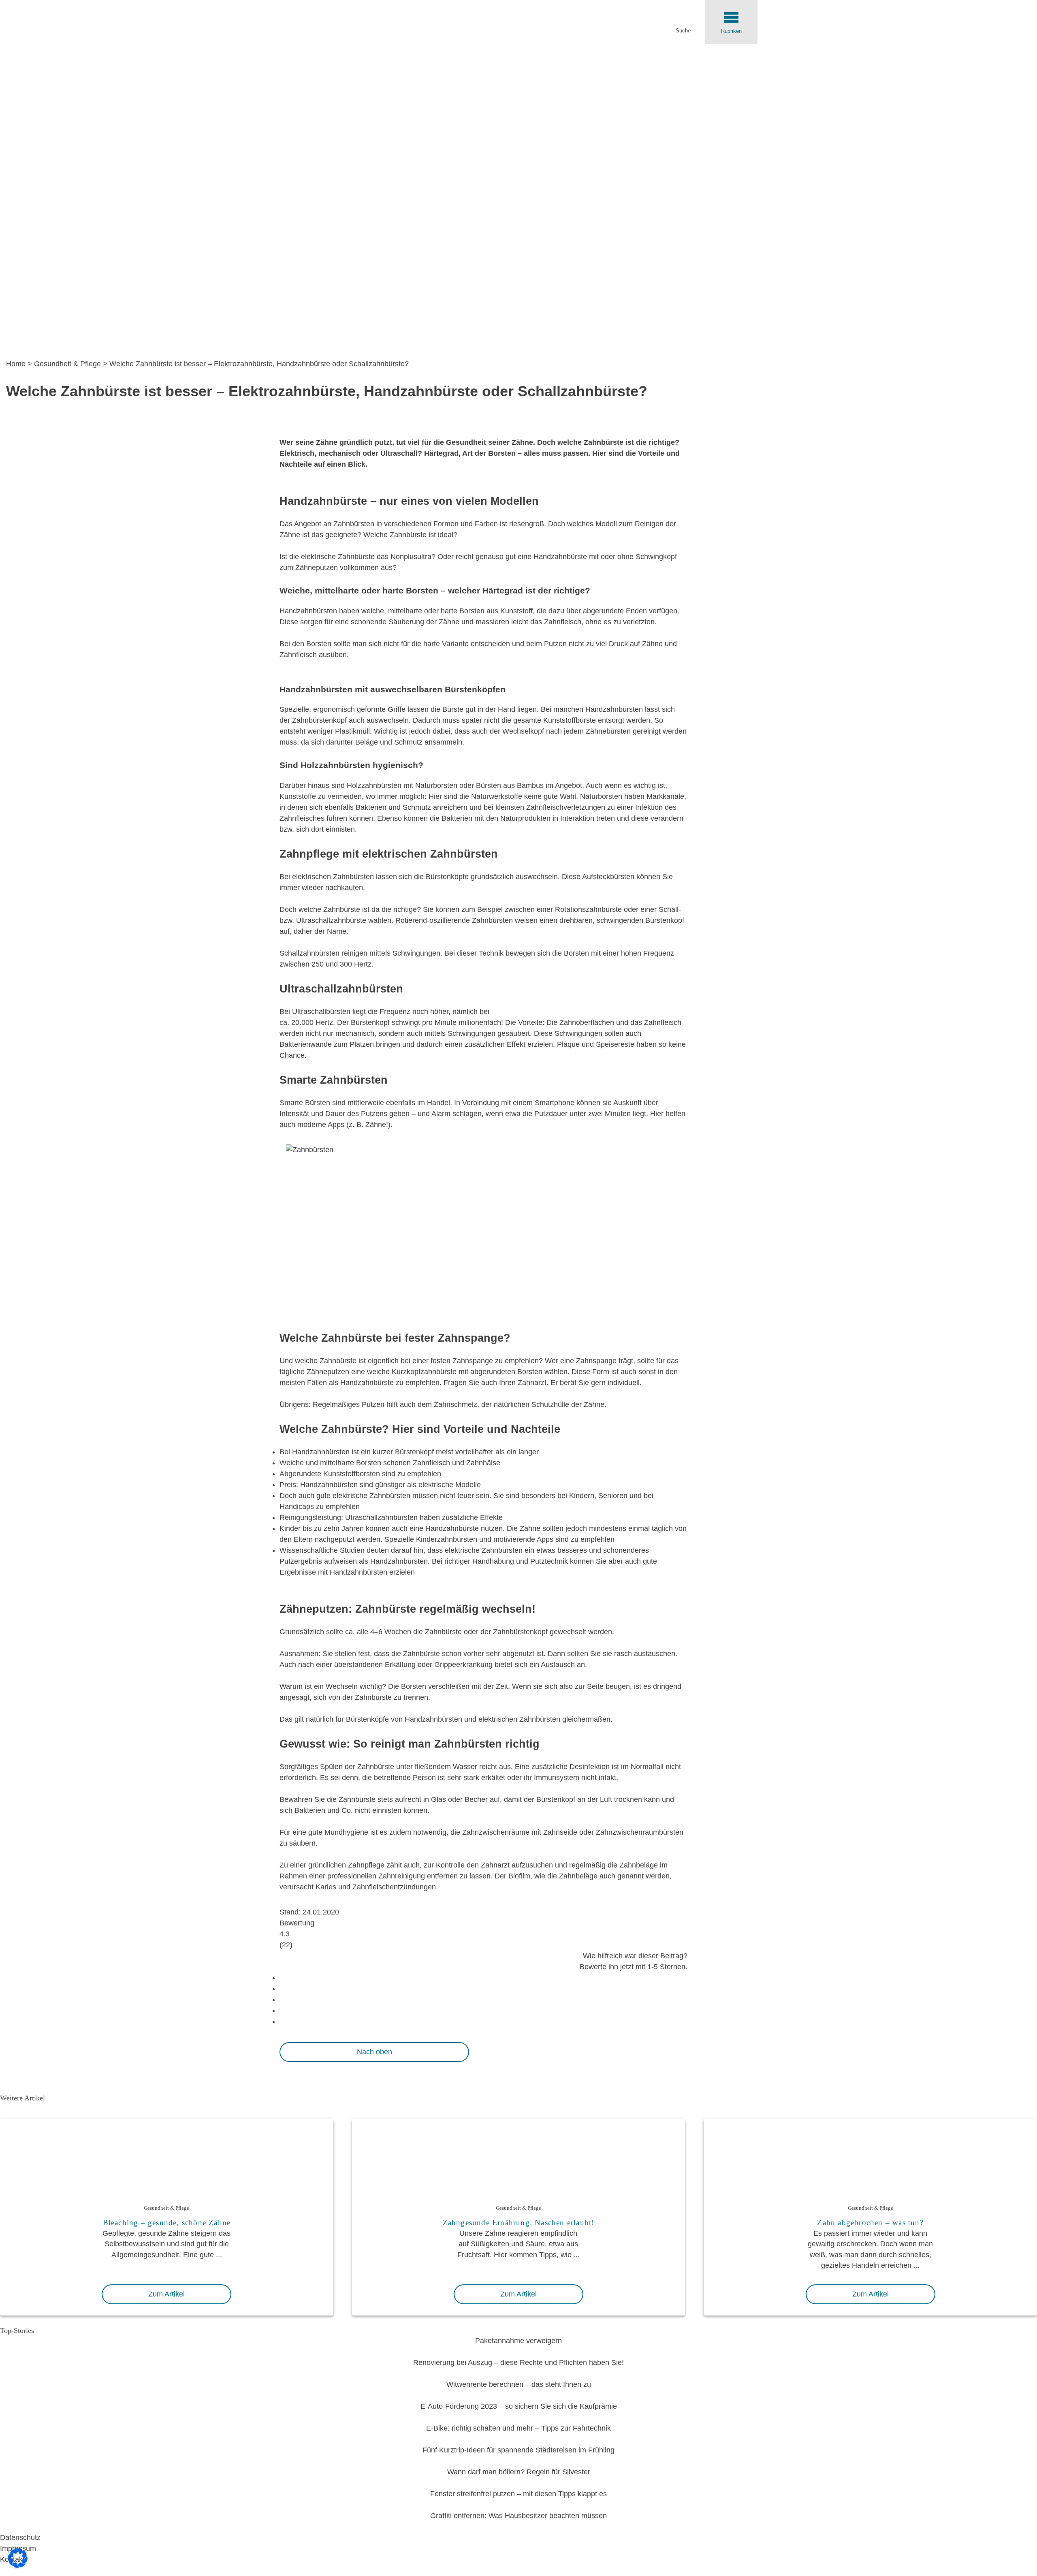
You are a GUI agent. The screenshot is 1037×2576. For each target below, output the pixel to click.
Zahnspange (473, 1361)
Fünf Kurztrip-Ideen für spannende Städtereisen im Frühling (518, 2450)
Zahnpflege (366, 1865)
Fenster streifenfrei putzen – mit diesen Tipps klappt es (518, 2494)
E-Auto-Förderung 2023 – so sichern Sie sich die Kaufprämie (519, 2406)
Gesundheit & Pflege (67, 364)
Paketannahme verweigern (518, 2341)
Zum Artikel (166, 2294)
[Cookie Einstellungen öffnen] (18, 2565)
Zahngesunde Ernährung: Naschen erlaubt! (519, 2223)
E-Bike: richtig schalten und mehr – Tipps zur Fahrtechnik (518, 2428)
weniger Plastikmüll (339, 731)
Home (16, 364)
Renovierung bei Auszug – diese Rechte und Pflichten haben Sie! (518, 2363)
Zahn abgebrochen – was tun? (870, 2223)
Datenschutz (20, 2538)
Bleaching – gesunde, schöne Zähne (167, 2223)
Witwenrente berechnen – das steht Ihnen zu (519, 2384)
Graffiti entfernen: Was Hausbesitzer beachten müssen (518, 2516)
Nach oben (374, 2052)
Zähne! (377, 1125)
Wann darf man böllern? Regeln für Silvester (519, 2472)
